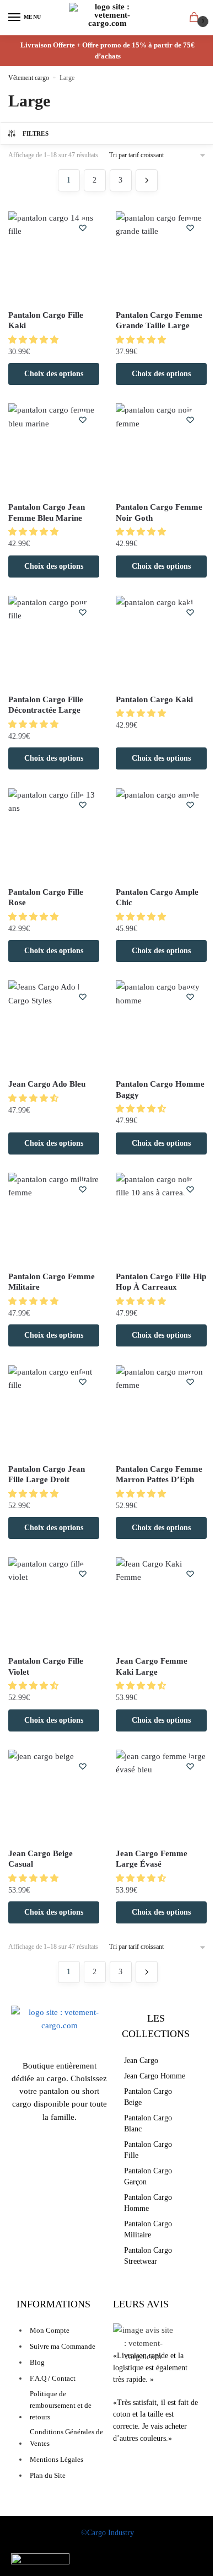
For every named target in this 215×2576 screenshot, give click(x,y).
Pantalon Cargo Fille (148, 2150)
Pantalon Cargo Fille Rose (46, 897)
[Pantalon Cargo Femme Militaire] (54, 1218)
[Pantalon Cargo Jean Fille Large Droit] (54, 1411)
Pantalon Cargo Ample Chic (157, 897)
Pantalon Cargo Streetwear (148, 2256)
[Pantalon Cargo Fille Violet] (54, 1603)
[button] (34, 340)
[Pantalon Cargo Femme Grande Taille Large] (161, 257)
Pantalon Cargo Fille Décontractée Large (46, 705)
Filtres (36, 133)
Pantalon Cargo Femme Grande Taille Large (159, 320)
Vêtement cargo (29, 78)
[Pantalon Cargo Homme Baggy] (161, 1026)
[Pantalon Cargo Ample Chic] (161, 834)
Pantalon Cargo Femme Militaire (52, 1282)
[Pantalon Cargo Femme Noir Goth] (161, 449)
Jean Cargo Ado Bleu (47, 1084)
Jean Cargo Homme (155, 2076)
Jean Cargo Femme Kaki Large (152, 1666)
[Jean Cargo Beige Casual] (54, 1795)
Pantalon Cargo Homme (148, 2203)
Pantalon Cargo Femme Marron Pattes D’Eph (159, 1474)
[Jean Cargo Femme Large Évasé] (161, 1795)
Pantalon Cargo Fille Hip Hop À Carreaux (161, 1282)
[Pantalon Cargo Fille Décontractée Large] (54, 641)
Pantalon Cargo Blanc (148, 2123)
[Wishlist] (83, 228)
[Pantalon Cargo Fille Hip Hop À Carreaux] (161, 1218)
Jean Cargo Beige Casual (41, 1859)
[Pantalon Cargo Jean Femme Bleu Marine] (54, 449)
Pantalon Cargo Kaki (154, 699)
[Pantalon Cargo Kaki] (161, 641)
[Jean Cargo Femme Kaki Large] (161, 1603)
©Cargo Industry (108, 2533)
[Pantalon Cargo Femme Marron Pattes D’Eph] (161, 1411)
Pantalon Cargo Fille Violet (46, 1666)
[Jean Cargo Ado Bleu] (54, 1026)
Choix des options (54, 374)
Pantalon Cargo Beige (148, 2097)
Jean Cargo (141, 2061)
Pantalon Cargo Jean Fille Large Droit (47, 1474)
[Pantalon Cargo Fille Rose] (54, 834)
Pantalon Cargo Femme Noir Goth (159, 512)
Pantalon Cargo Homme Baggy (160, 1089)
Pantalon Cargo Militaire (148, 2229)
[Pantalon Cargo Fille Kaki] (54, 257)
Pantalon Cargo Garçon (148, 2176)
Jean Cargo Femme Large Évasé (152, 1859)
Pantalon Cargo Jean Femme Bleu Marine (47, 512)
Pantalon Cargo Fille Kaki (46, 320)
